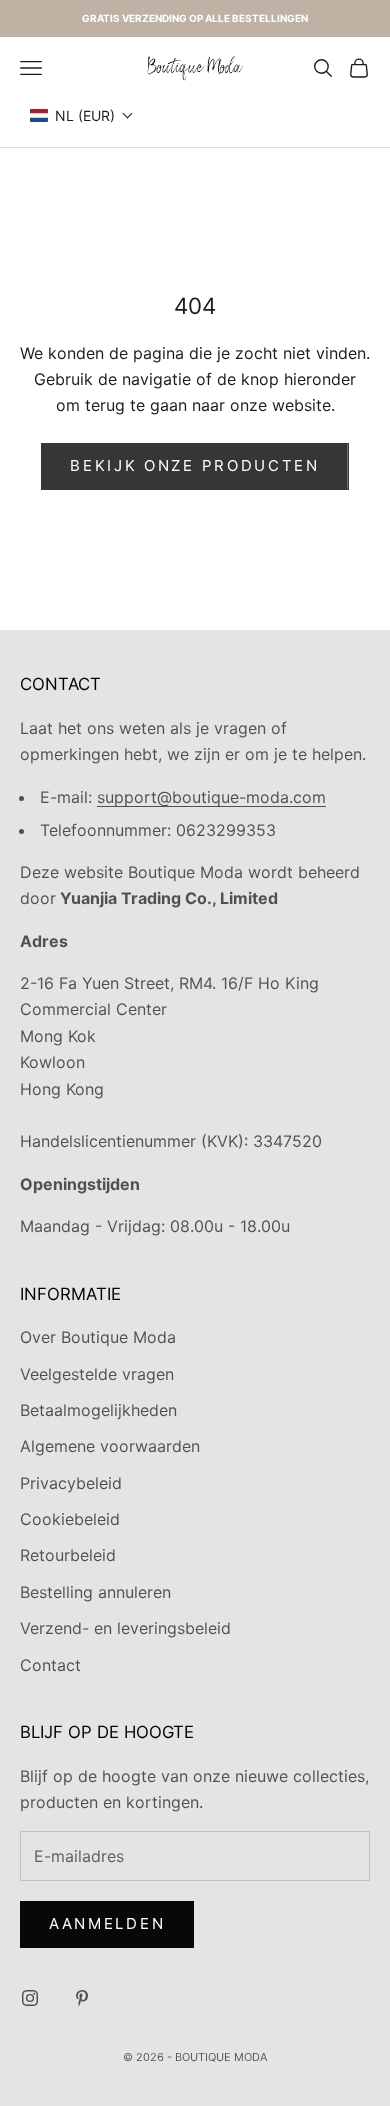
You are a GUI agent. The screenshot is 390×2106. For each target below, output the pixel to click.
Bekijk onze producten (195, 465)
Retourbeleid (68, 1555)
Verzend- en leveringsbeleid (125, 1628)
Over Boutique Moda (98, 1337)
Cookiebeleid (70, 1519)
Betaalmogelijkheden (98, 1410)
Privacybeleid (71, 1483)
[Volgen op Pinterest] (82, 1998)
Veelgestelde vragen (97, 1374)
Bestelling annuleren (95, 1592)
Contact (50, 1665)
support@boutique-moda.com (211, 797)
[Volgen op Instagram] (30, 1998)
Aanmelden (107, 1923)
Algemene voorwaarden (110, 1446)
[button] (82, 115)
